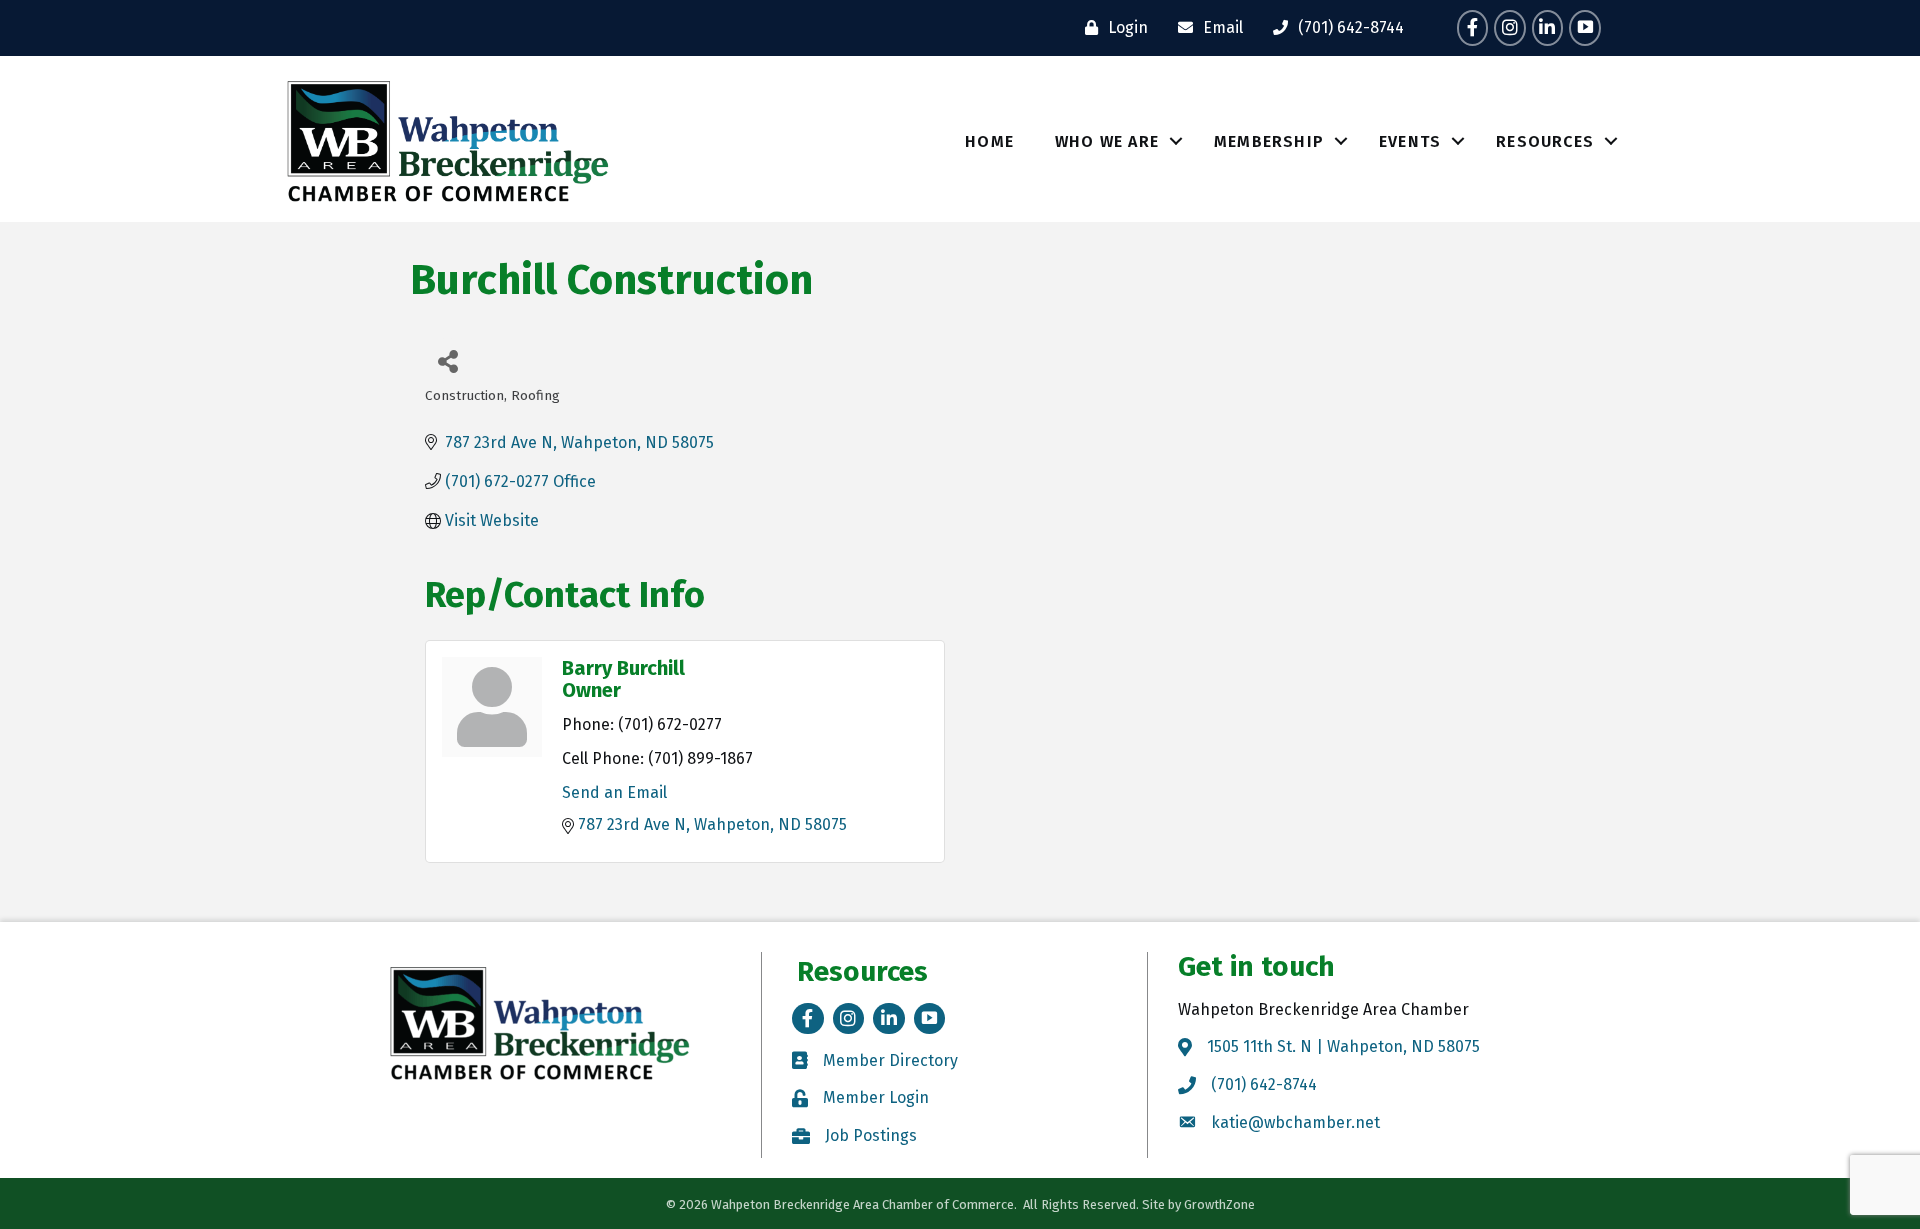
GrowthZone (1219, 1204)
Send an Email (614, 792)
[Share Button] (447, 360)
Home (989, 141)
